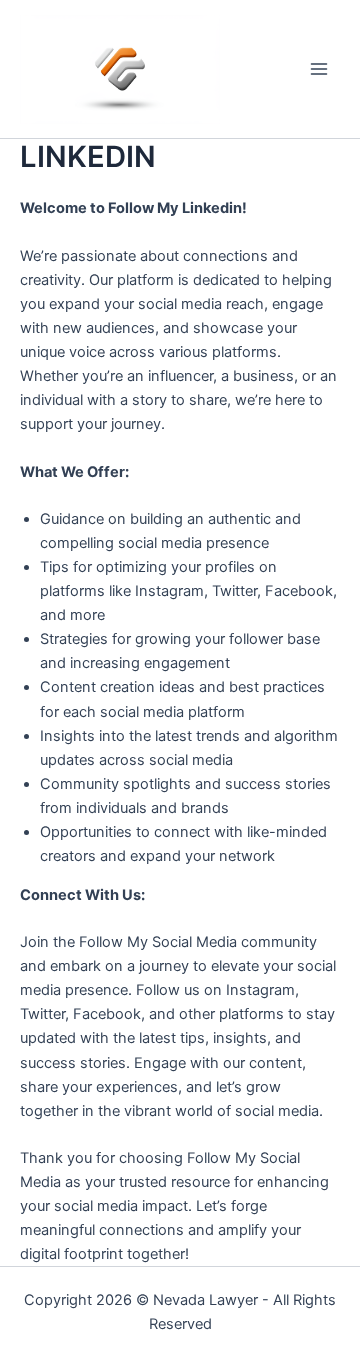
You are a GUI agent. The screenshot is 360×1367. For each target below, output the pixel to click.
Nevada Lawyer (205, 1300)
